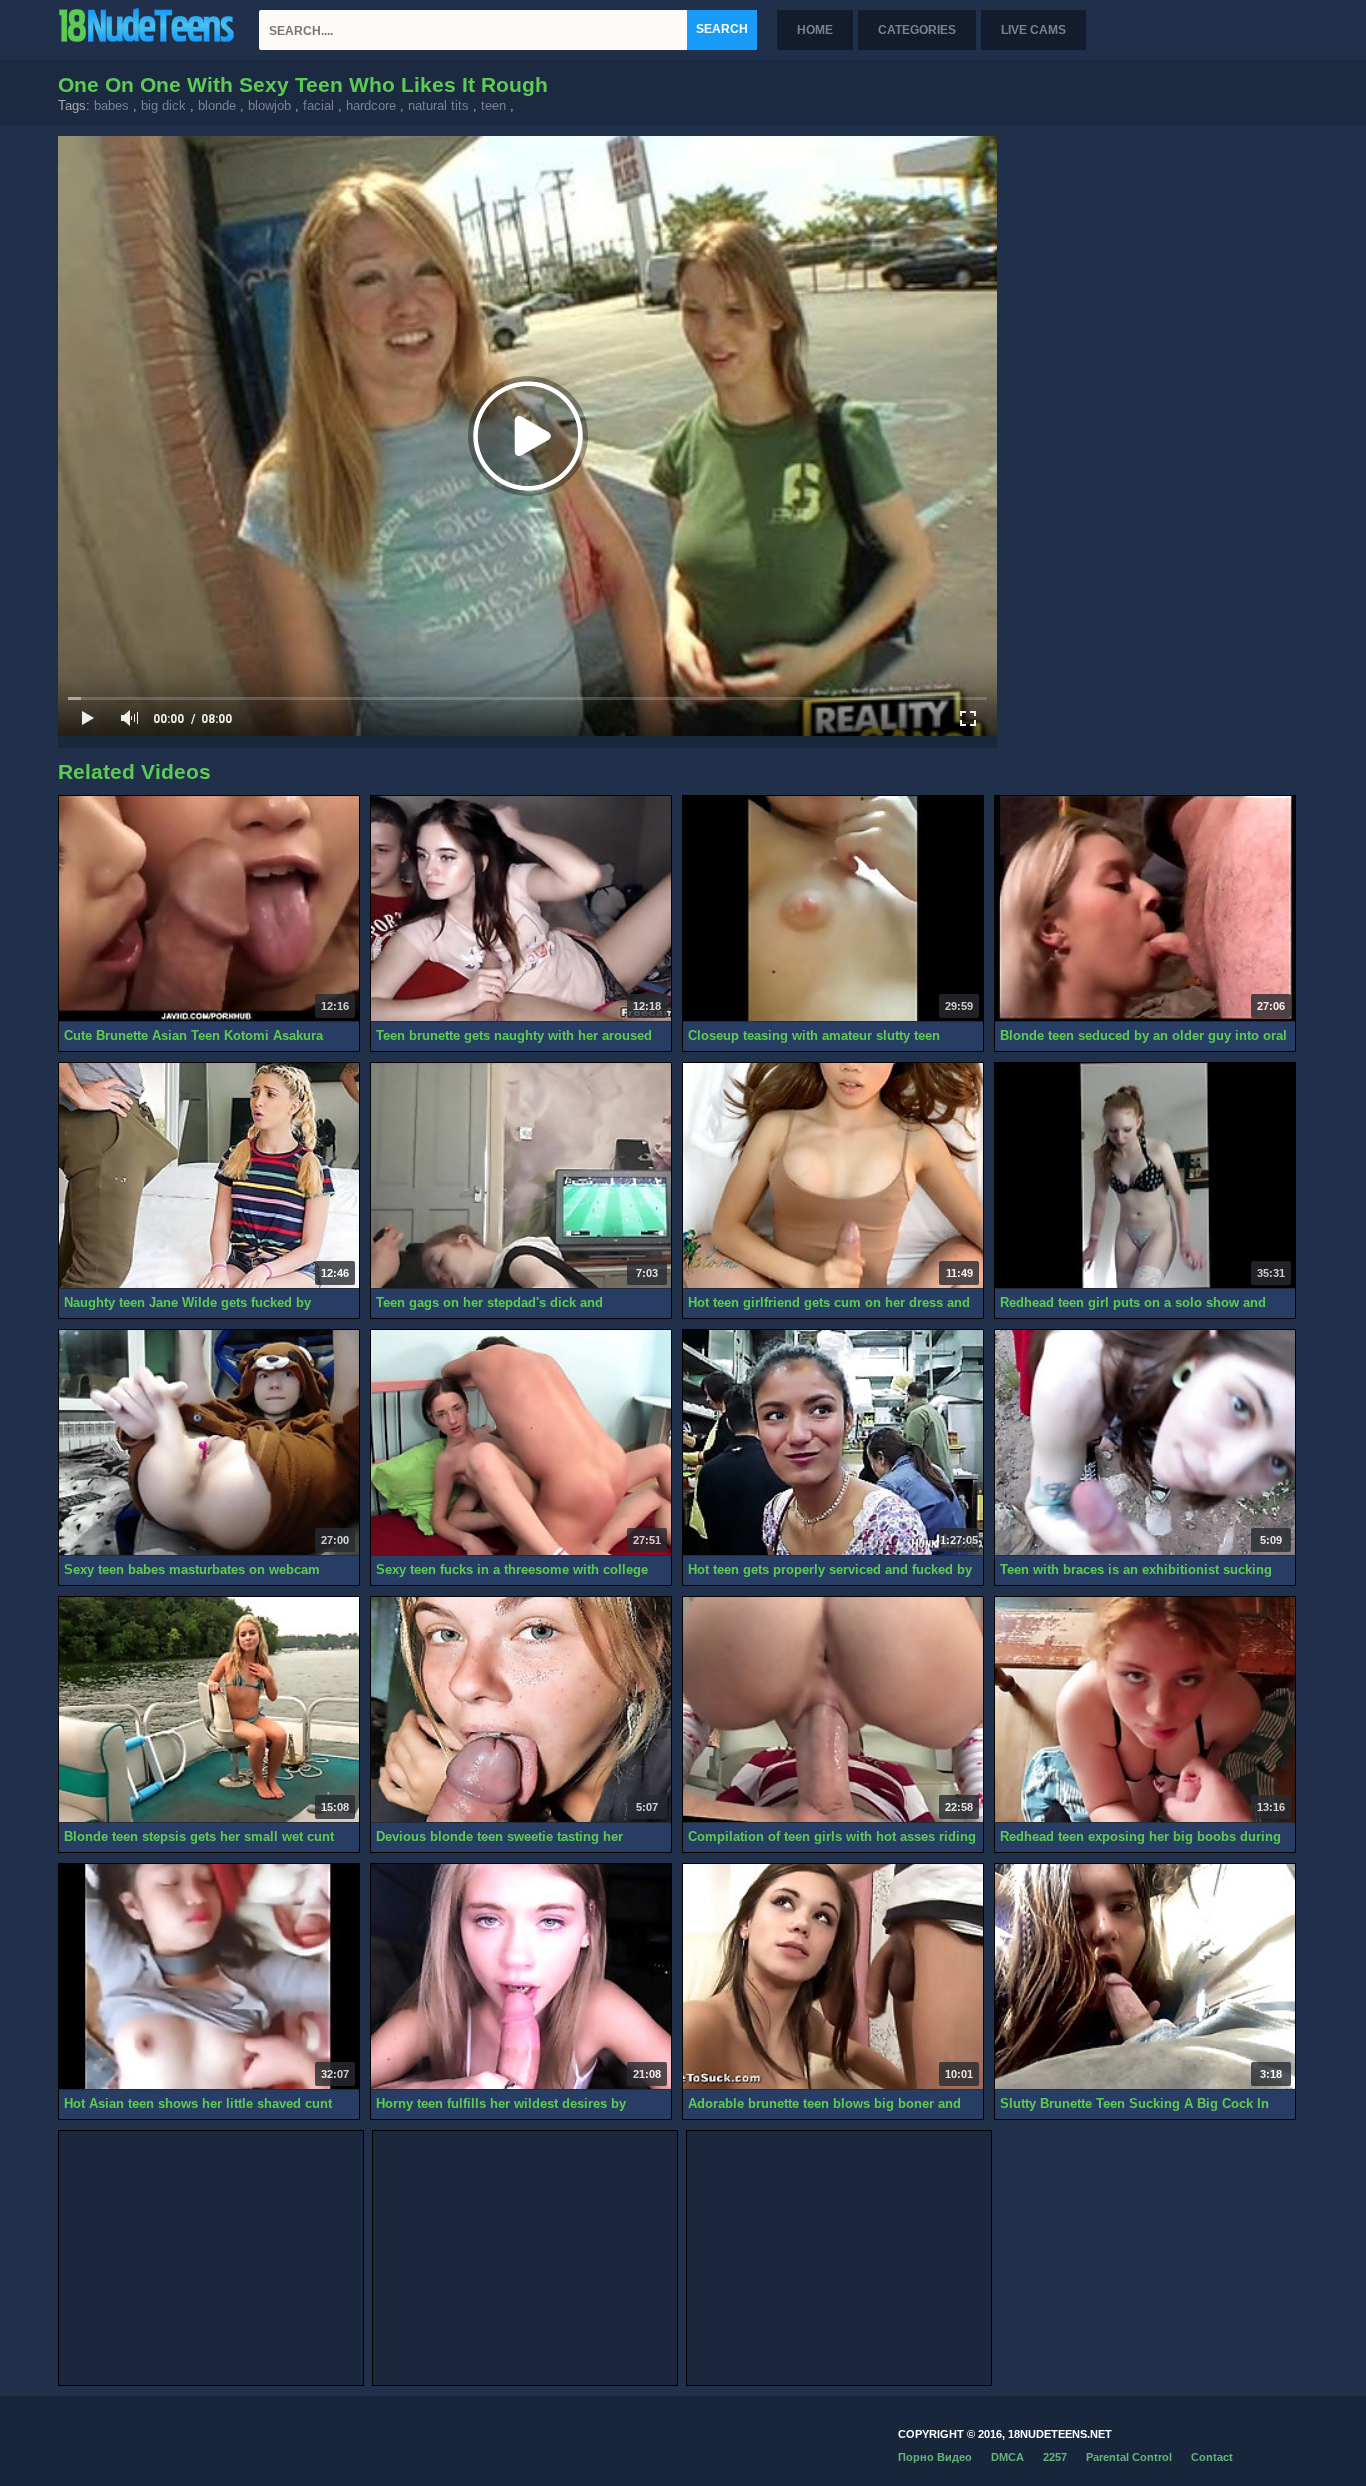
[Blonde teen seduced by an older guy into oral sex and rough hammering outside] (1145, 909)
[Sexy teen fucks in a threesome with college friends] (521, 1443)
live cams (1033, 30)
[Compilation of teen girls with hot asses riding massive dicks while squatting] (833, 1710)
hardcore (371, 105)
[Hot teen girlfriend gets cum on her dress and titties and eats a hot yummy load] (833, 1176)
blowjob (269, 105)
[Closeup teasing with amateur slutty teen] (833, 909)
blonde (217, 105)
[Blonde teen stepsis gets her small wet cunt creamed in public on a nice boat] (209, 1710)
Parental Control (1129, 2457)
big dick (163, 105)
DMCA (1007, 2457)
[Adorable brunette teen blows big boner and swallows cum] (833, 1977)
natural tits (438, 105)
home (815, 30)
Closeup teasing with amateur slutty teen (814, 1035)
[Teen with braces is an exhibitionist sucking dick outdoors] (1145, 1443)
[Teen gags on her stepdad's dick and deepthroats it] (521, 1176)
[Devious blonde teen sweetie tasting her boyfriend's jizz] (521, 1710)
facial (318, 105)
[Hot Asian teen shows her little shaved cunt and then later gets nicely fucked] (209, 1977)
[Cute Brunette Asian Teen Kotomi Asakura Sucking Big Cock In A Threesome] (209, 909)
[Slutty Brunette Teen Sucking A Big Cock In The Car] (1145, 1977)
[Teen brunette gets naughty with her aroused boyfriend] (521, 909)
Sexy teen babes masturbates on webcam (192, 1569)
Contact (1212, 2457)
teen (493, 105)
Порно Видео (935, 2457)
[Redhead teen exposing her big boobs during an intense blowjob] (1145, 1710)
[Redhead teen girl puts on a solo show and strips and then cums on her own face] (1145, 1176)
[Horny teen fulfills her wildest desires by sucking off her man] (521, 1977)
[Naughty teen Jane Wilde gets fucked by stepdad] (209, 1176)
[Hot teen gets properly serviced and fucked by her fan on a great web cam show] (833, 1443)
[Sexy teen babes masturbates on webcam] (209, 1443)
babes (111, 105)
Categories (917, 30)
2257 (1055, 2457)
